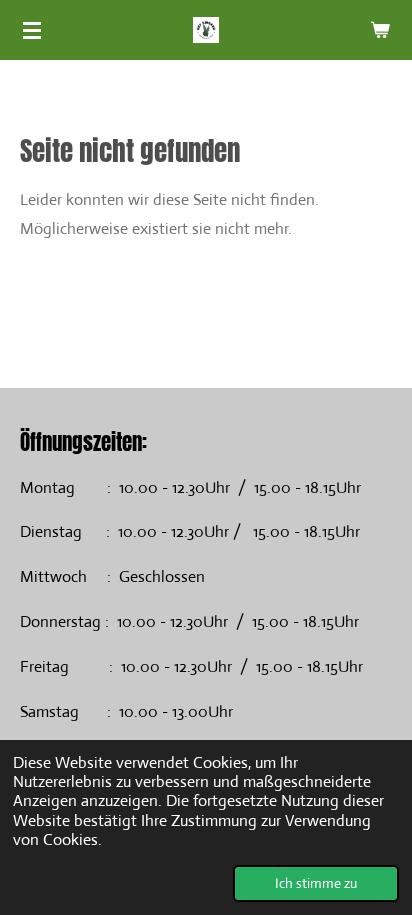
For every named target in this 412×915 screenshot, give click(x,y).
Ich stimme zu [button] (316, 883)
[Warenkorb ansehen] (380, 30)
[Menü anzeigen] (32, 30)
